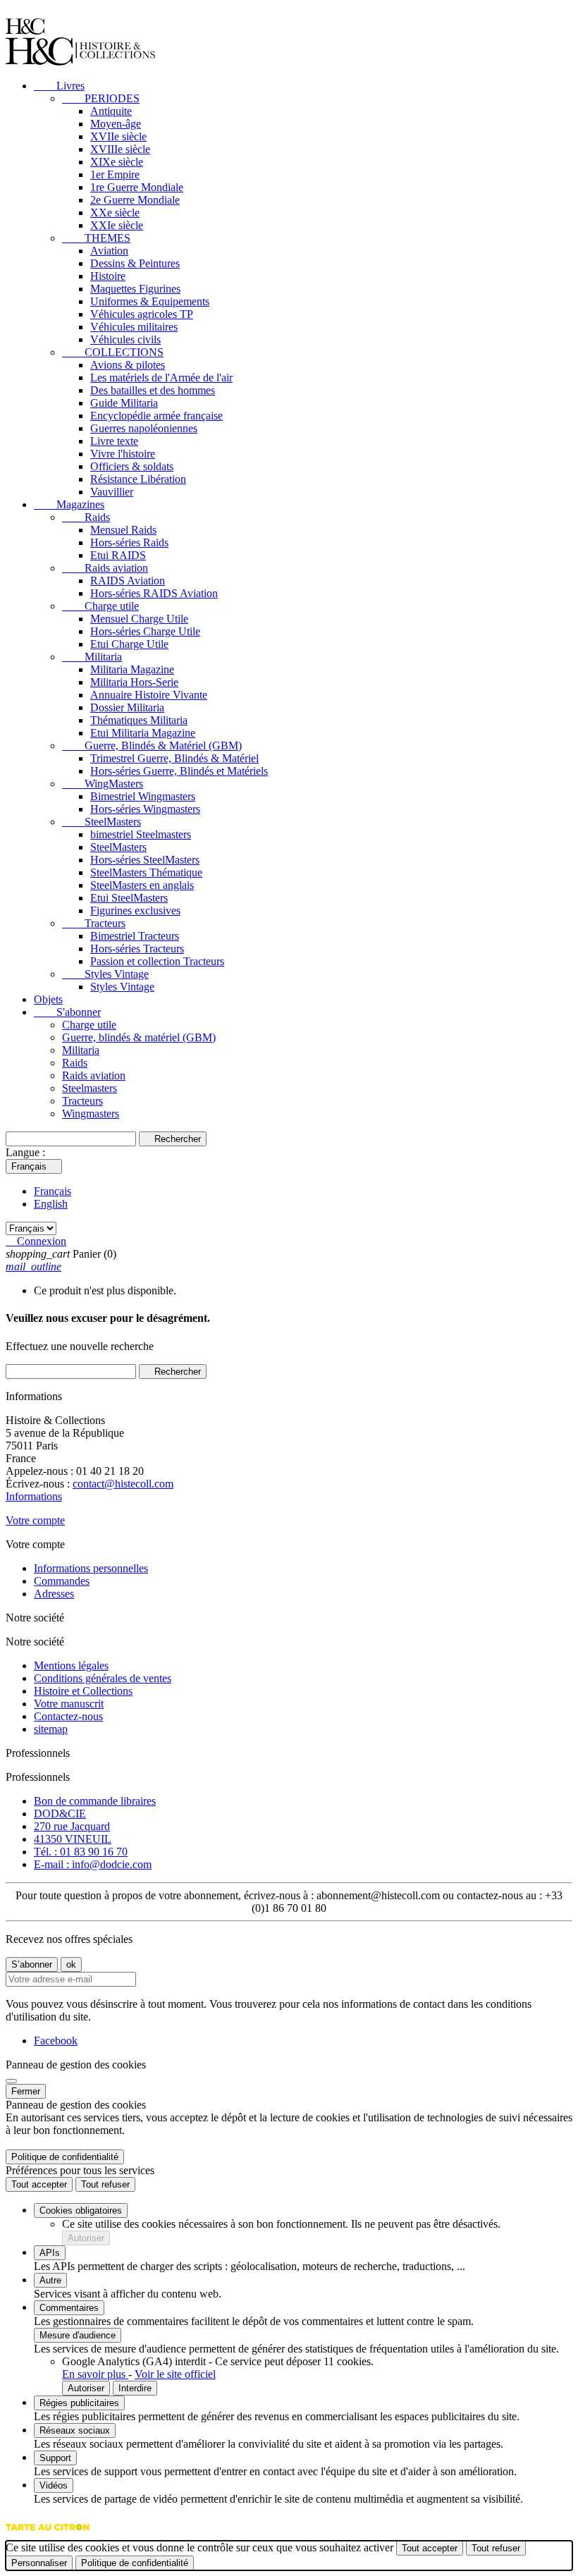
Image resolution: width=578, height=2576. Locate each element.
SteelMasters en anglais (142, 885)
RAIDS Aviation (128, 581)
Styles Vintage (105, 974)
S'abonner (67, 1012)
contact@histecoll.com (123, 1484)
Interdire (135, 2388)
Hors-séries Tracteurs (137, 949)
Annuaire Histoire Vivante (149, 695)
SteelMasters (102, 822)
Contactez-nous (68, 1716)
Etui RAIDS (118, 555)
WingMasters (103, 784)
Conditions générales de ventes (103, 1678)
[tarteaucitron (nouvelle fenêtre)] (48, 2534)
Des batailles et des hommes (153, 390)
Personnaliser (39, 2563)
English (51, 1204)
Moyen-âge (116, 124)
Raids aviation (105, 568)
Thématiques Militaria (139, 720)
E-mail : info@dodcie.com (93, 1864)
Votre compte (35, 1520)
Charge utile (100, 606)
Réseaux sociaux (75, 2430)
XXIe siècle (117, 225)
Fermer (26, 2091)
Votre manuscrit (69, 1704)
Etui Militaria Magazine (143, 733)
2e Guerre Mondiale (135, 200)
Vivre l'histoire (123, 454)
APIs (50, 2253)
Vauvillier (112, 492)
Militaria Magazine (132, 669)
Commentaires (69, 2308)
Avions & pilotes (128, 365)
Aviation (109, 251)
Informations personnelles (91, 1568)
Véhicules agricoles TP (142, 314)
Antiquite (111, 111)
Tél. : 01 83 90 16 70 (81, 1852)
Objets (48, 999)
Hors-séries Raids (129, 542)
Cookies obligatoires (81, 2210)
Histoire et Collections (83, 1691)
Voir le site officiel (175, 2374)
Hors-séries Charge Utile (145, 631)
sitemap (51, 1729)
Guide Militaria (124, 403)
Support (55, 2458)
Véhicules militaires (134, 327)
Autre (50, 2280)
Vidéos (54, 2485)
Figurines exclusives (135, 910)
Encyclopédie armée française (156, 416)
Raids (86, 517)
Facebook (56, 2041)
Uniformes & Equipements (150, 301)
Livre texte (114, 441)
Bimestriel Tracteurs (135, 936)
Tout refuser (105, 2184)
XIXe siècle (117, 162)
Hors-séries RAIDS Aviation (154, 593)
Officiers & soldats (132, 466)
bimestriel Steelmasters (141, 834)
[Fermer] (11, 2081)
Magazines (69, 504)
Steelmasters (90, 1088)
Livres (59, 86)
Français (53, 1191)
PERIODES (101, 98)
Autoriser (86, 2238)
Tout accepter (39, 2184)
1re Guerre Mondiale (137, 187)
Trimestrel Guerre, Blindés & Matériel (174, 758)
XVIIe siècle (118, 136)
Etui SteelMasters (129, 898)
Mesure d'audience (78, 2335)
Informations (34, 1496)
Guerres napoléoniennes (144, 428)
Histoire (108, 276)
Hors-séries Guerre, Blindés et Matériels (179, 771)
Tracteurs (94, 923)
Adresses (54, 1594)
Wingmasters (91, 1114)
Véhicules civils (125, 339)
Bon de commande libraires (95, 1801)
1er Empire (115, 174)
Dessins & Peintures (135, 263)
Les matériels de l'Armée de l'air (161, 378)
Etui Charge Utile (129, 644)
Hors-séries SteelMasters (145, 860)
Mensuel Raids (123, 530)
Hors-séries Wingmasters (145, 809)
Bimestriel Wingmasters (143, 796)
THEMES (96, 238)
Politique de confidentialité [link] (65, 2157)
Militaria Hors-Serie (134, 682)
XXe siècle (115, 213)
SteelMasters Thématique (146, 872)
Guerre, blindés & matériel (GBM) (139, 1037)
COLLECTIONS (113, 352)
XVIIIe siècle (120, 149)
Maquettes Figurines (135, 289)
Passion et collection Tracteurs (157, 961)
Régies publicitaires (79, 2403)
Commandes (62, 1581)
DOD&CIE (60, 1814)
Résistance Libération (138, 479)
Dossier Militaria (127, 707)
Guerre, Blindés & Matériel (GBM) (152, 746)
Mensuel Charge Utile (139, 619)
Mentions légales (71, 1666)
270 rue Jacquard (72, 1826)
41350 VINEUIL (73, 1839)
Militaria (92, 657)
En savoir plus (95, 2374)
